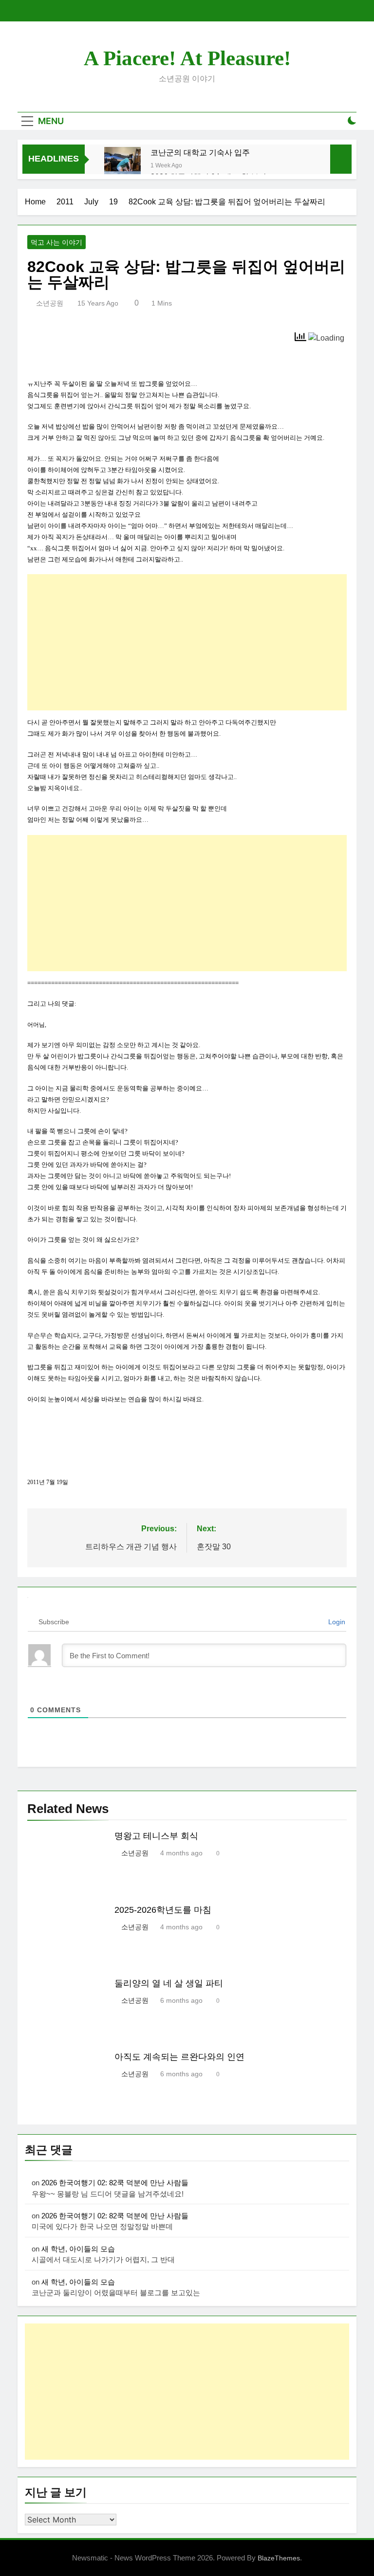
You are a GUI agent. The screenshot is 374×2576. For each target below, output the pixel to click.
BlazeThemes (279, 2558)
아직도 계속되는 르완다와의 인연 (179, 2057)
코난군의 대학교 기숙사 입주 (200, 152)
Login (336, 1622)
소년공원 (50, 303)
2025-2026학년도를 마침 (163, 1910)
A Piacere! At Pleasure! (187, 58)
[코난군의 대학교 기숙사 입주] (122, 165)
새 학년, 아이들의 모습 (78, 2249)
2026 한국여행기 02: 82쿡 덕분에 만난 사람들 (115, 2183)
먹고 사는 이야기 (56, 242)
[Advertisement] (187, 642)
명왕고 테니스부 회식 (156, 1836)
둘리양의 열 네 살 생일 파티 (169, 1983)
